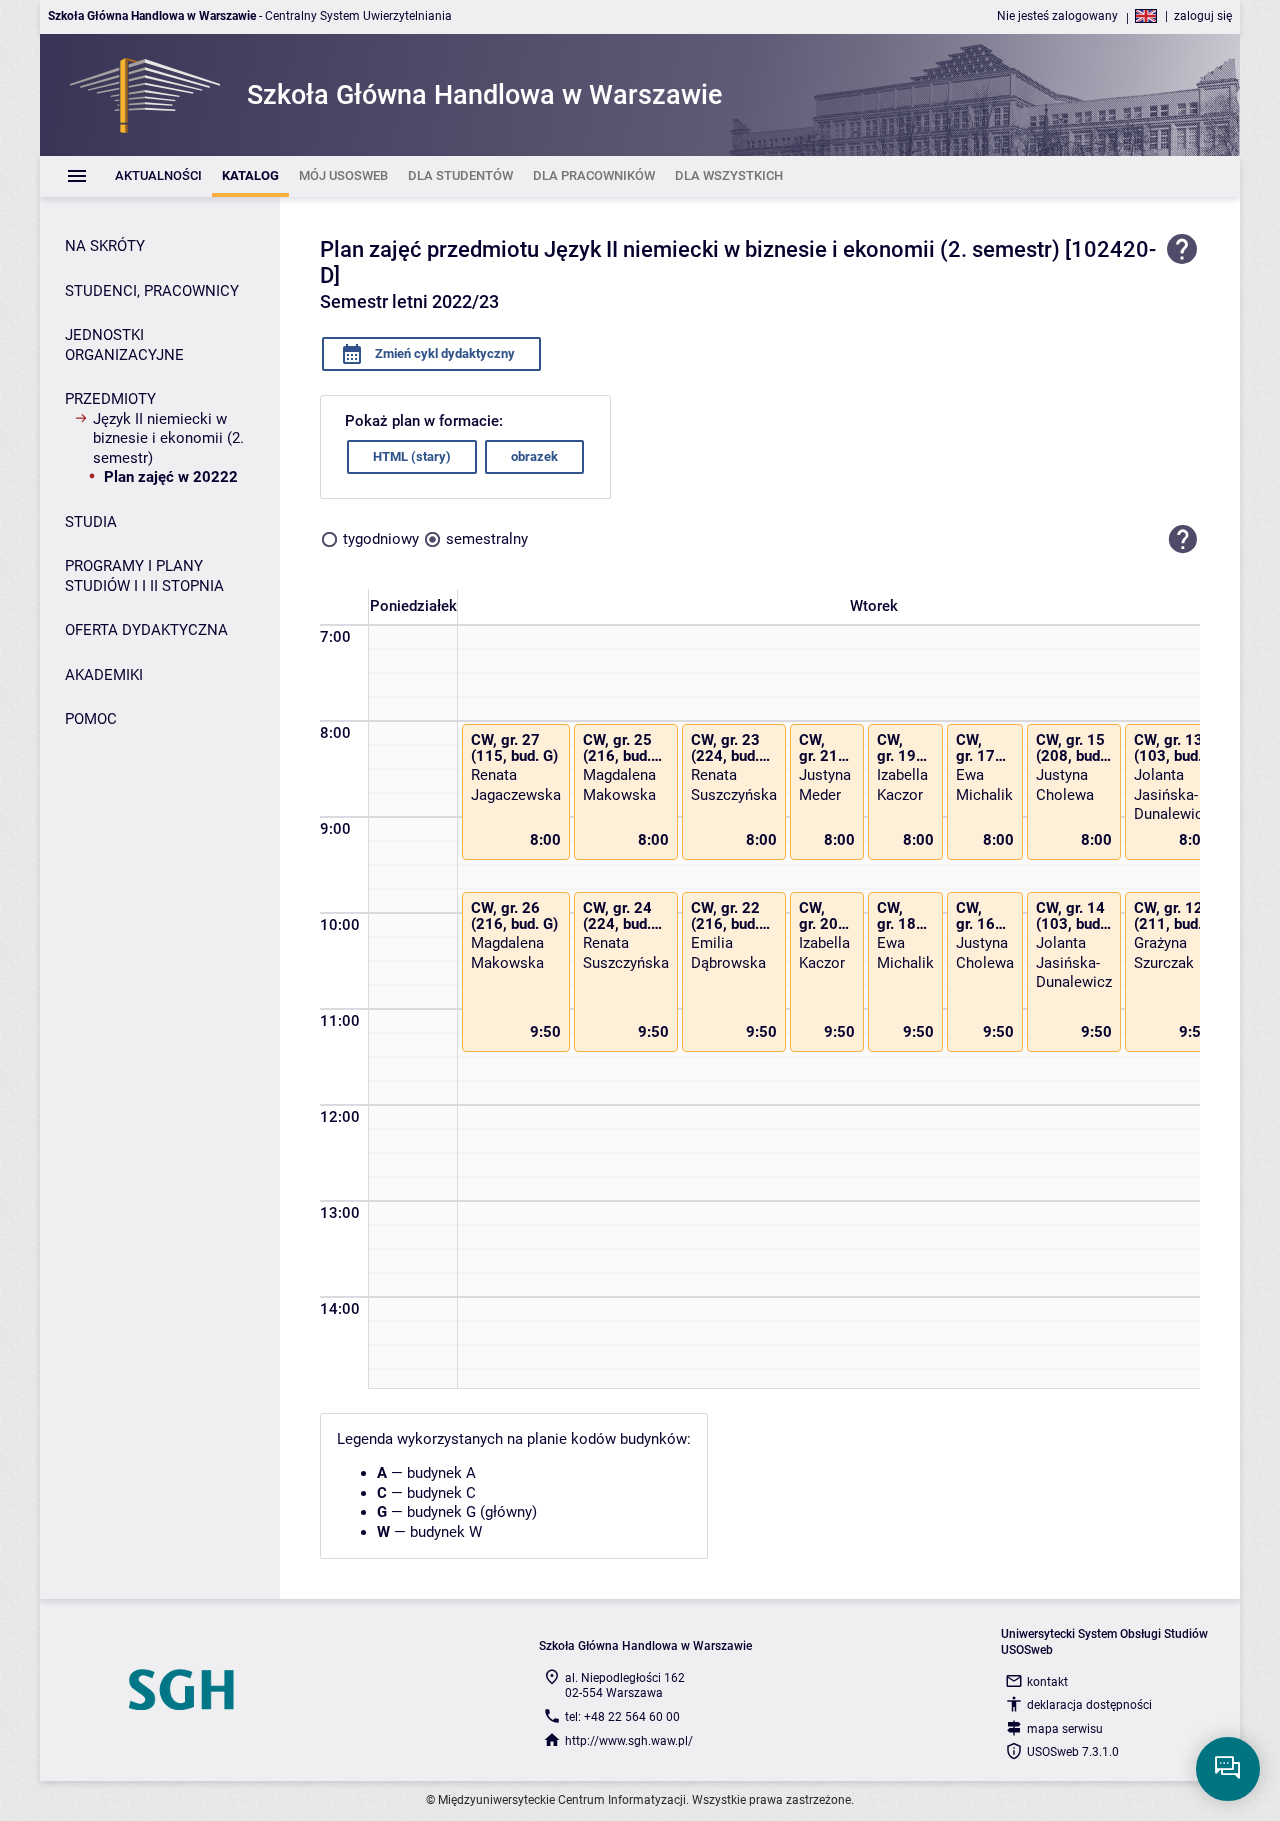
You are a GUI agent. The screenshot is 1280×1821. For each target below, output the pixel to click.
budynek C (441, 1493)
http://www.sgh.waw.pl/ (629, 1741)
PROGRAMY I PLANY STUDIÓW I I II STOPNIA (144, 576)
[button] (1183, 540)
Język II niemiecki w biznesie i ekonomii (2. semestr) (168, 438)
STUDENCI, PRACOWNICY (152, 291)
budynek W (446, 1532)
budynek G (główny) (472, 1512)
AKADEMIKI (104, 675)
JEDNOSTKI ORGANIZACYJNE (124, 345)
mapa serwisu (1065, 1729)
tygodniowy (381, 539)
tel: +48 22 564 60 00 (622, 1717)
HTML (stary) (412, 456)
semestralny (487, 539)
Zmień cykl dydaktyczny (443, 353)
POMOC (91, 719)
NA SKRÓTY (105, 246)
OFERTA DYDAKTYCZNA (146, 630)
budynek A (441, 1473)
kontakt (1047, 1682)
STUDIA (91, 522)
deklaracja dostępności (1089, 1705)
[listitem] (158, 176)
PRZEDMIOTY (110, 399)
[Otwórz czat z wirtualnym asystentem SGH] (1228, 1769)
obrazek (534, 456)
